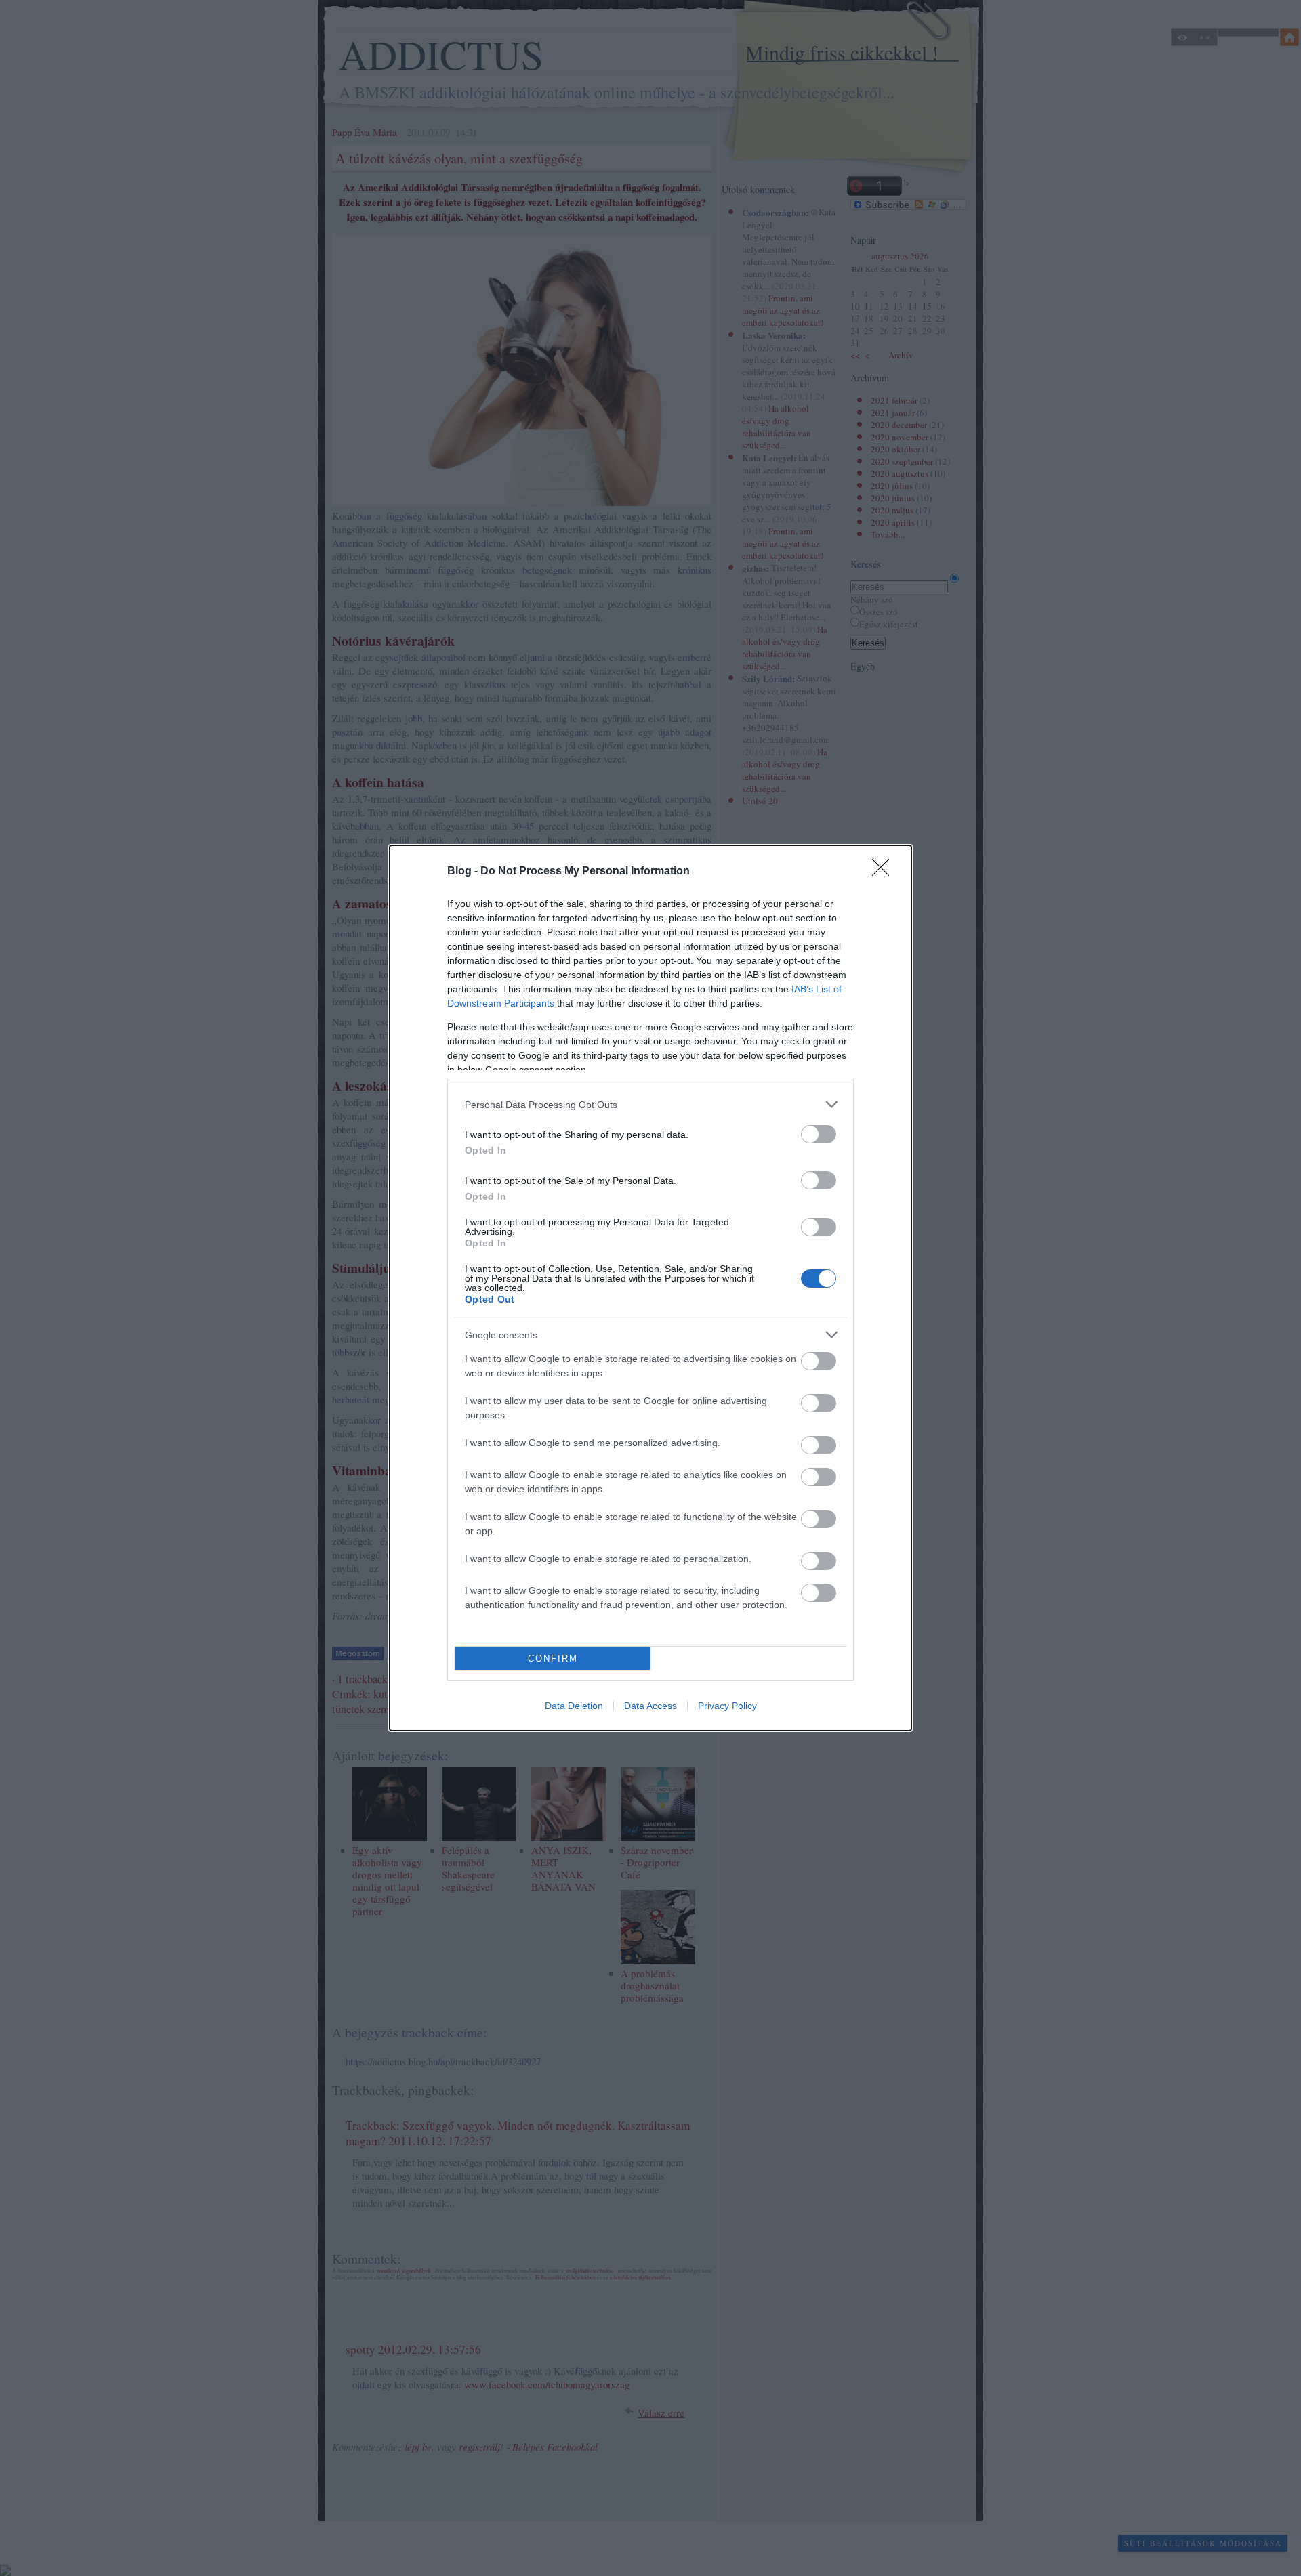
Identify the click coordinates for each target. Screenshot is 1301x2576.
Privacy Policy (727, 1706)
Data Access (650, 1706)
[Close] (885, 872)
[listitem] (650, 1104)
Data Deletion (574, 1706)
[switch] (819, 1134)
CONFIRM (553, 1659)
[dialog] (650, 1288)
